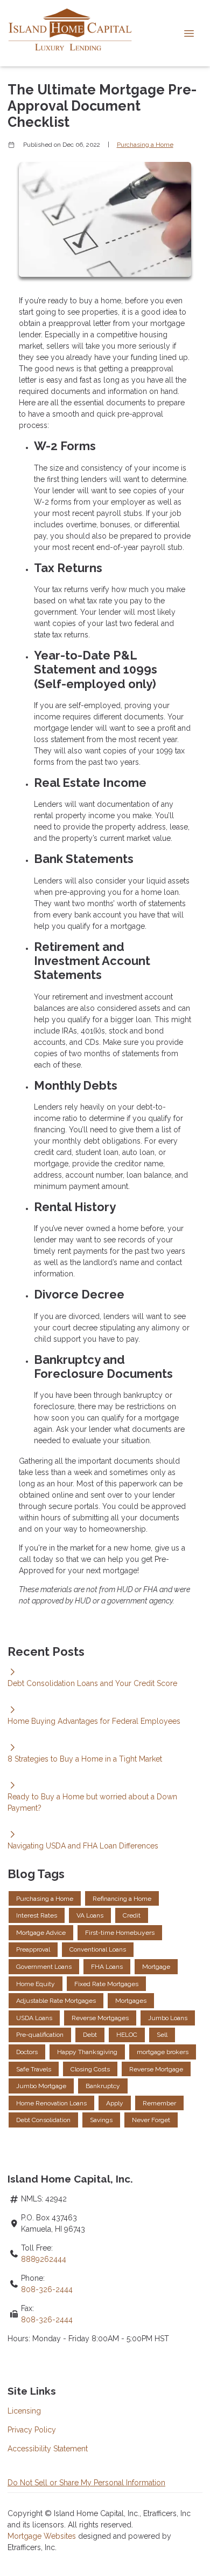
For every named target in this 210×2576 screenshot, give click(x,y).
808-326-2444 (47, 2289)
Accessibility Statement (48, 2449)
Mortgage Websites (43, 2536)
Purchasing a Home (145, 145)
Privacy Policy (32, 2430)
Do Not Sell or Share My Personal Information (86, 2483)
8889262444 (44, 2259)
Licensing (24, 2411)
